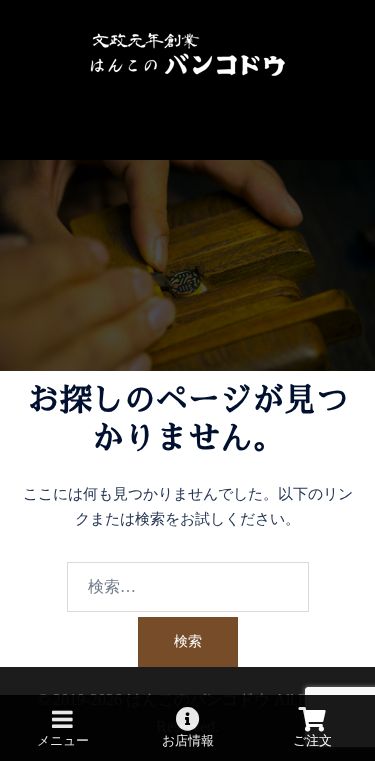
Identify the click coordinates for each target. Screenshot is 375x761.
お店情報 (188, 740)
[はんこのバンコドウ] (188, 53)
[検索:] (188, 587)
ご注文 (312, 740)
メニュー (63, 740)
